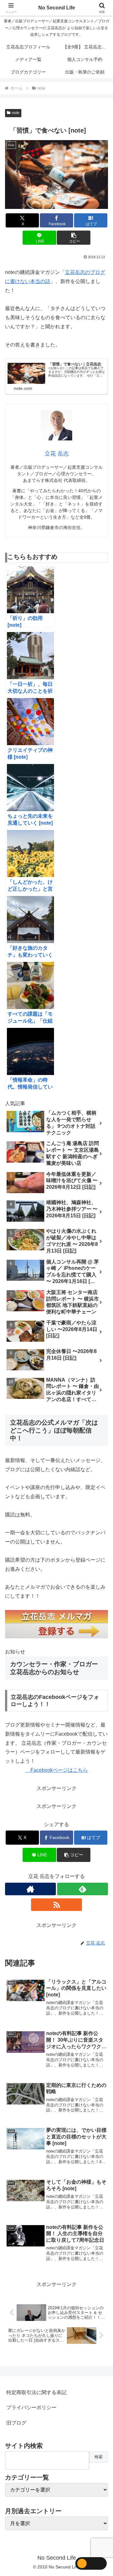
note (16, 113)
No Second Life (57, 8)
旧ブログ (16, 2423)
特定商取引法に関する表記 (36, 2392)
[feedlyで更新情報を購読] (83, 1889)
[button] (74, 238)
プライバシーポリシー (31, 2407)
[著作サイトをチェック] (30, 1889)
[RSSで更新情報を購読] (56, 1905)
